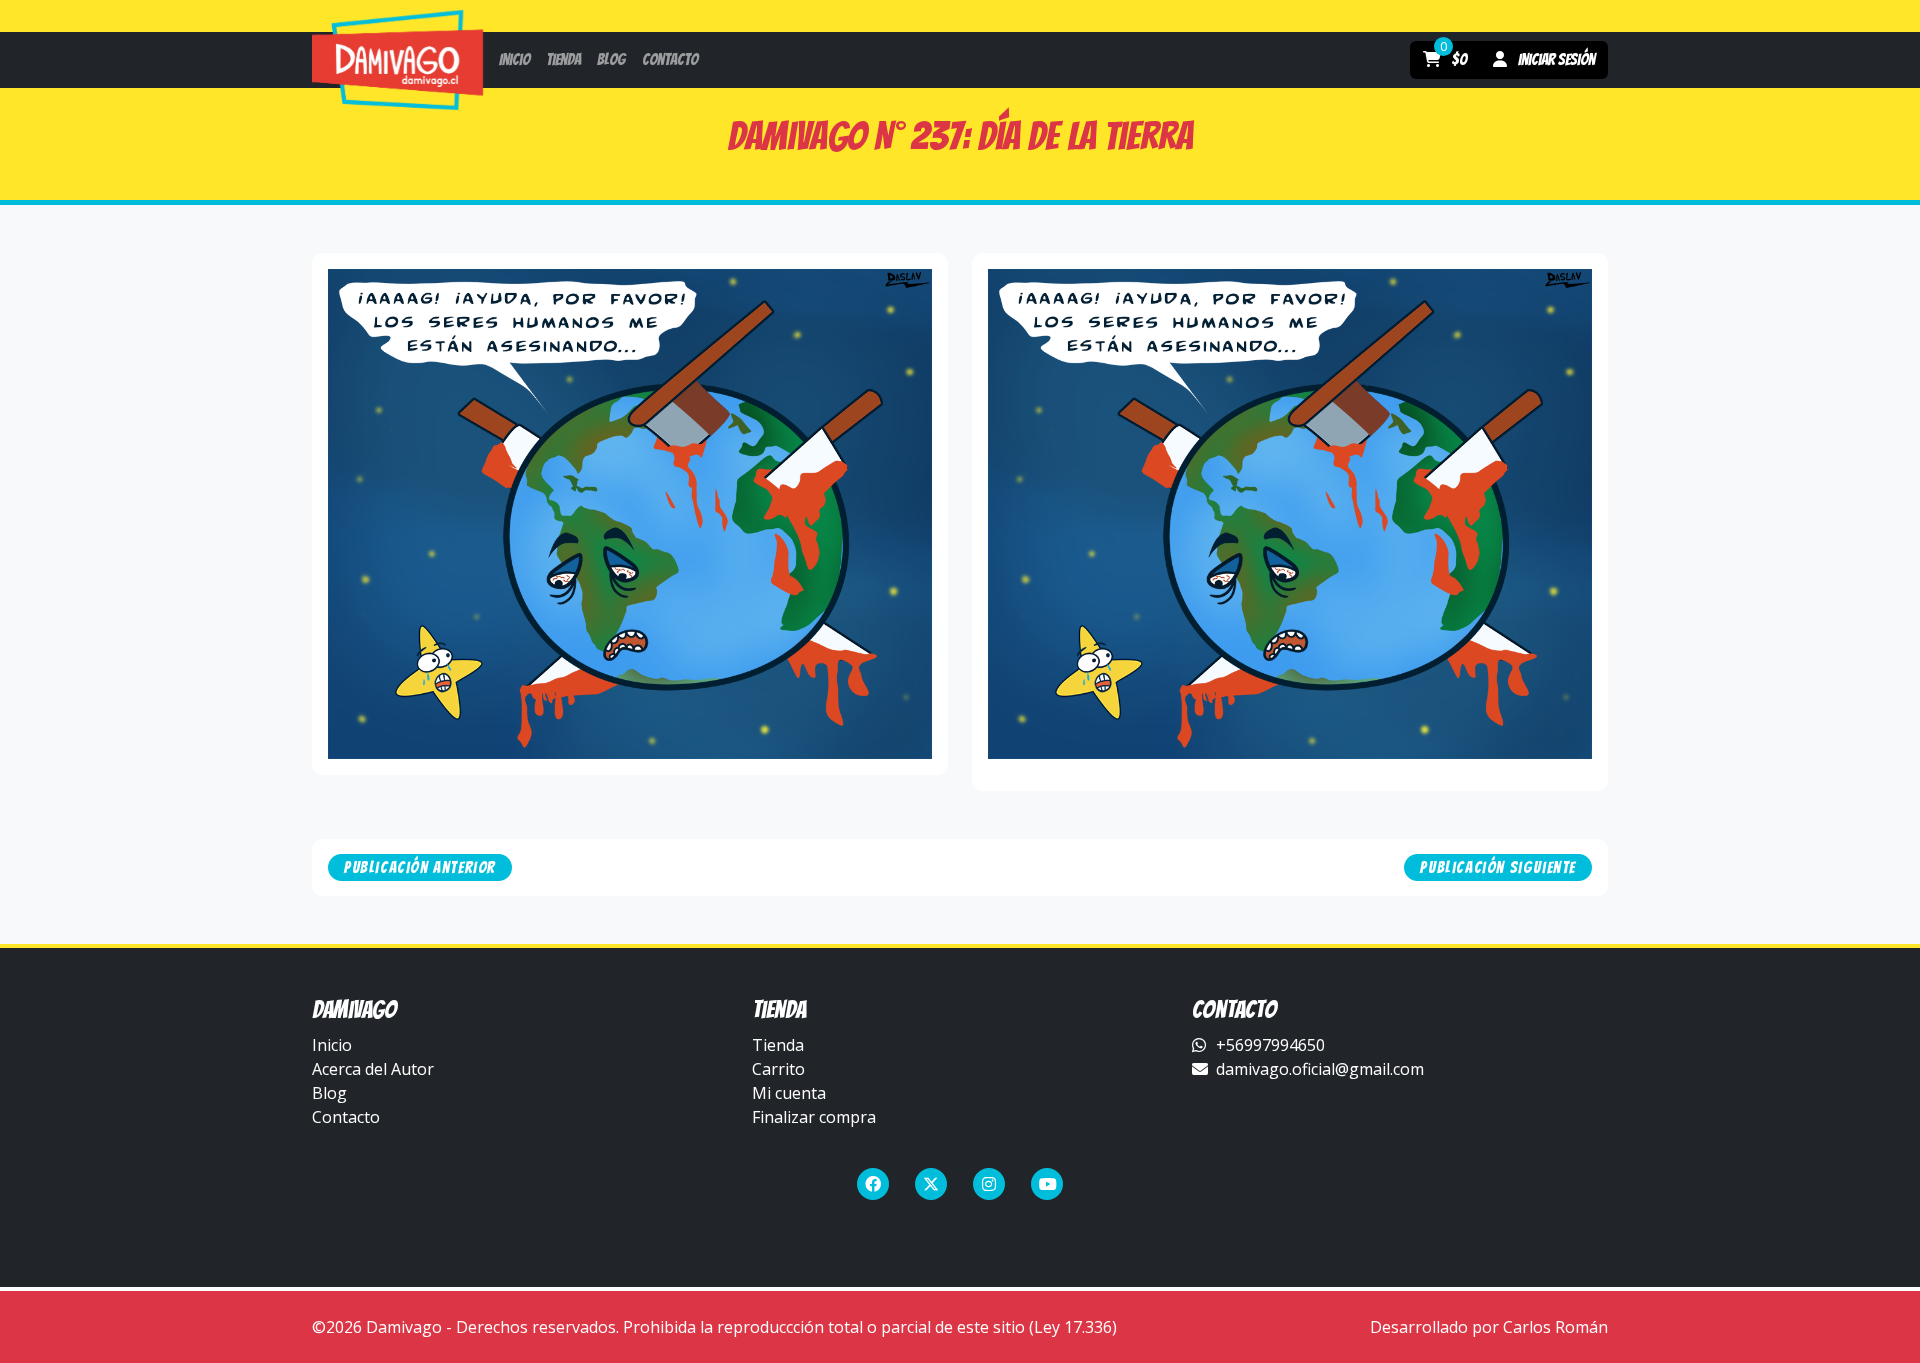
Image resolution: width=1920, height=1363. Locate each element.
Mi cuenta (789, 1093)
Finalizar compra (814, 1117)
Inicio (332, 1045)
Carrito (778, 1069)
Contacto (346, 1117)
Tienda (778, 1045)
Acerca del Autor (373, 1069)
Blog (329, 1093)
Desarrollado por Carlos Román (1489, 1327)
